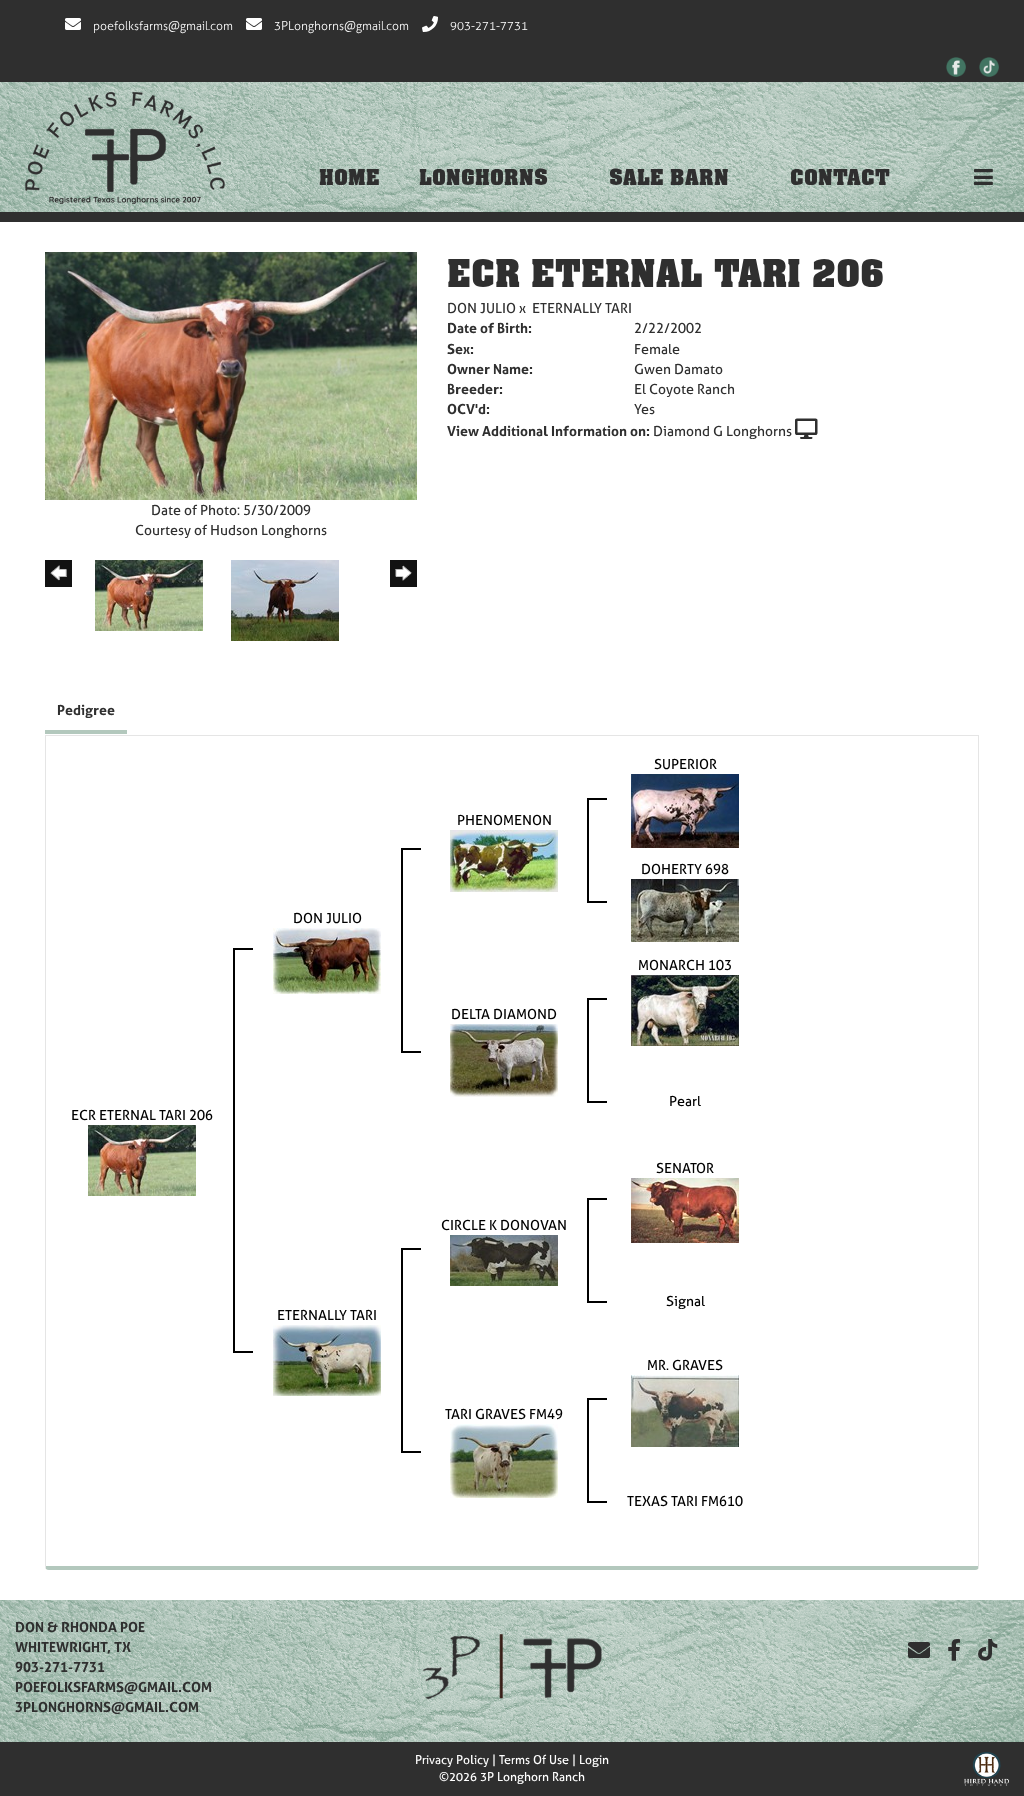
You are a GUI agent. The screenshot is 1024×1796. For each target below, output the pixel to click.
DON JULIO (481, 307)
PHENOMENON (504, 819)
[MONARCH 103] (685, 1008)
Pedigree (86, 709)
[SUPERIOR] (685, 808)
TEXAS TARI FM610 (685, 1500)
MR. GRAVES (685, 1364)
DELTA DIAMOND (504, 1013)
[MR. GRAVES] (685, 1408)
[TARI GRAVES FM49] (504, 1458)
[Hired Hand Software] (986, 1767)
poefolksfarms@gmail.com (163, 26)
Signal (685, 1300)
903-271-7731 (489, 26)
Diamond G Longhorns (722, 430)
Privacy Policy (452, 1760)
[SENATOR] (685, 1208)
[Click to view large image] (231, 374)
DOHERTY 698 (685, 868)
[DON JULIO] (327, 958)
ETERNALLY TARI (582, 307)
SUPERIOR (685, 763)
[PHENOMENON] (504, 858)
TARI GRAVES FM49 (504, 1413)
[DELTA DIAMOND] (504, 1058)
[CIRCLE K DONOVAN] (504, 1258)
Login (594, 1760)
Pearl (685, 1100)
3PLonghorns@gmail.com (341, 26)
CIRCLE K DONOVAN (504, 1224)
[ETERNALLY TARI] (327, 1358)
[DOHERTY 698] (685, 908)
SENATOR (685, 1167)
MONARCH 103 (685, 964)
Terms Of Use (534, 1760)
